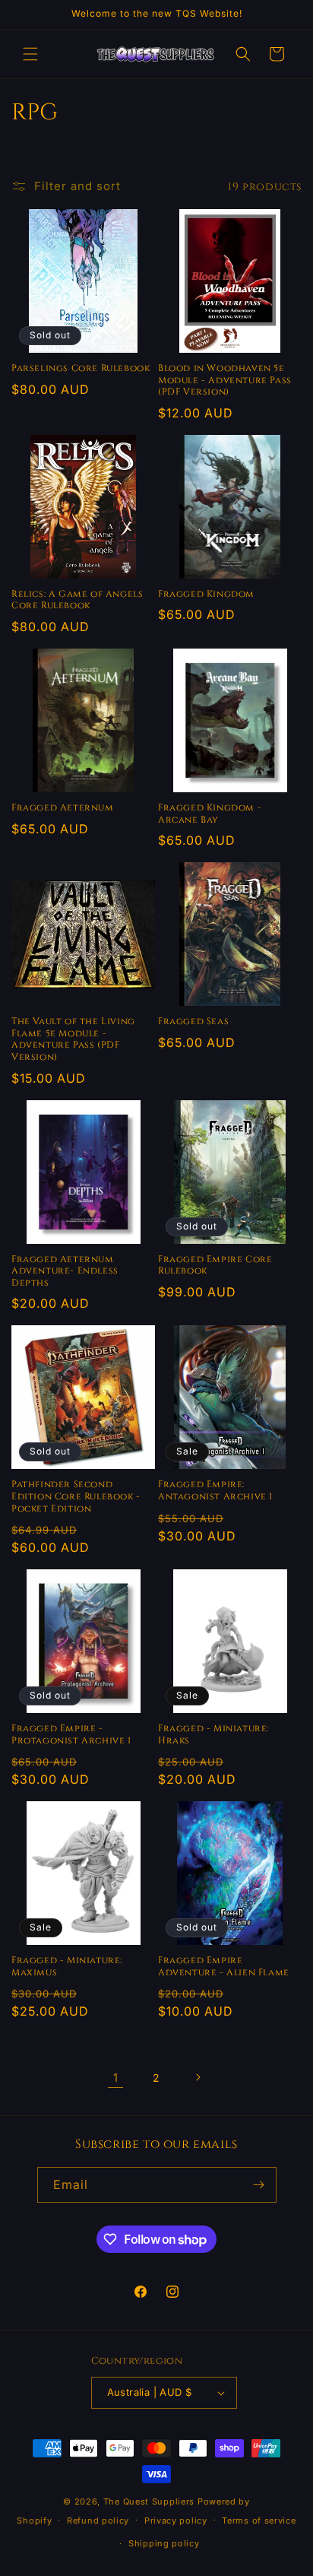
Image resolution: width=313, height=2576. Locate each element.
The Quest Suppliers (149, 2501)
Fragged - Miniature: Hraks (213, 1735)
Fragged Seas (193, 1022)
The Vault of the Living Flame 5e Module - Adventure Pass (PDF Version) (73, 1039)
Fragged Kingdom (206, 594)
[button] (30, 54)
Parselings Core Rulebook (81, 368)
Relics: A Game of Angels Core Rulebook (77, 600)
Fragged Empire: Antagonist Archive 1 (215, 1491)
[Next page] (198, 2077)
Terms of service (259, 2520)
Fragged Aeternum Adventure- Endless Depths (65, 1271)
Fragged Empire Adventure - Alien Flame (224, 1967)
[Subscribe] (259, 2185)
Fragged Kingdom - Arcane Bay (210, 814)
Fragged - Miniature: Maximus (67, 1967)
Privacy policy (176, 2520)
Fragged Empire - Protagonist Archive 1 (71, 1735)
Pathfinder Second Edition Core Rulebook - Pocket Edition (76, 1496)
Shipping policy (164, 2543)
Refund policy (98, 2520)
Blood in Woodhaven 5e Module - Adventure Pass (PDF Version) (225, 380)
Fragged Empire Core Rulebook (215, 1266)
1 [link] (116, 2078)
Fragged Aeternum (63, 808)
